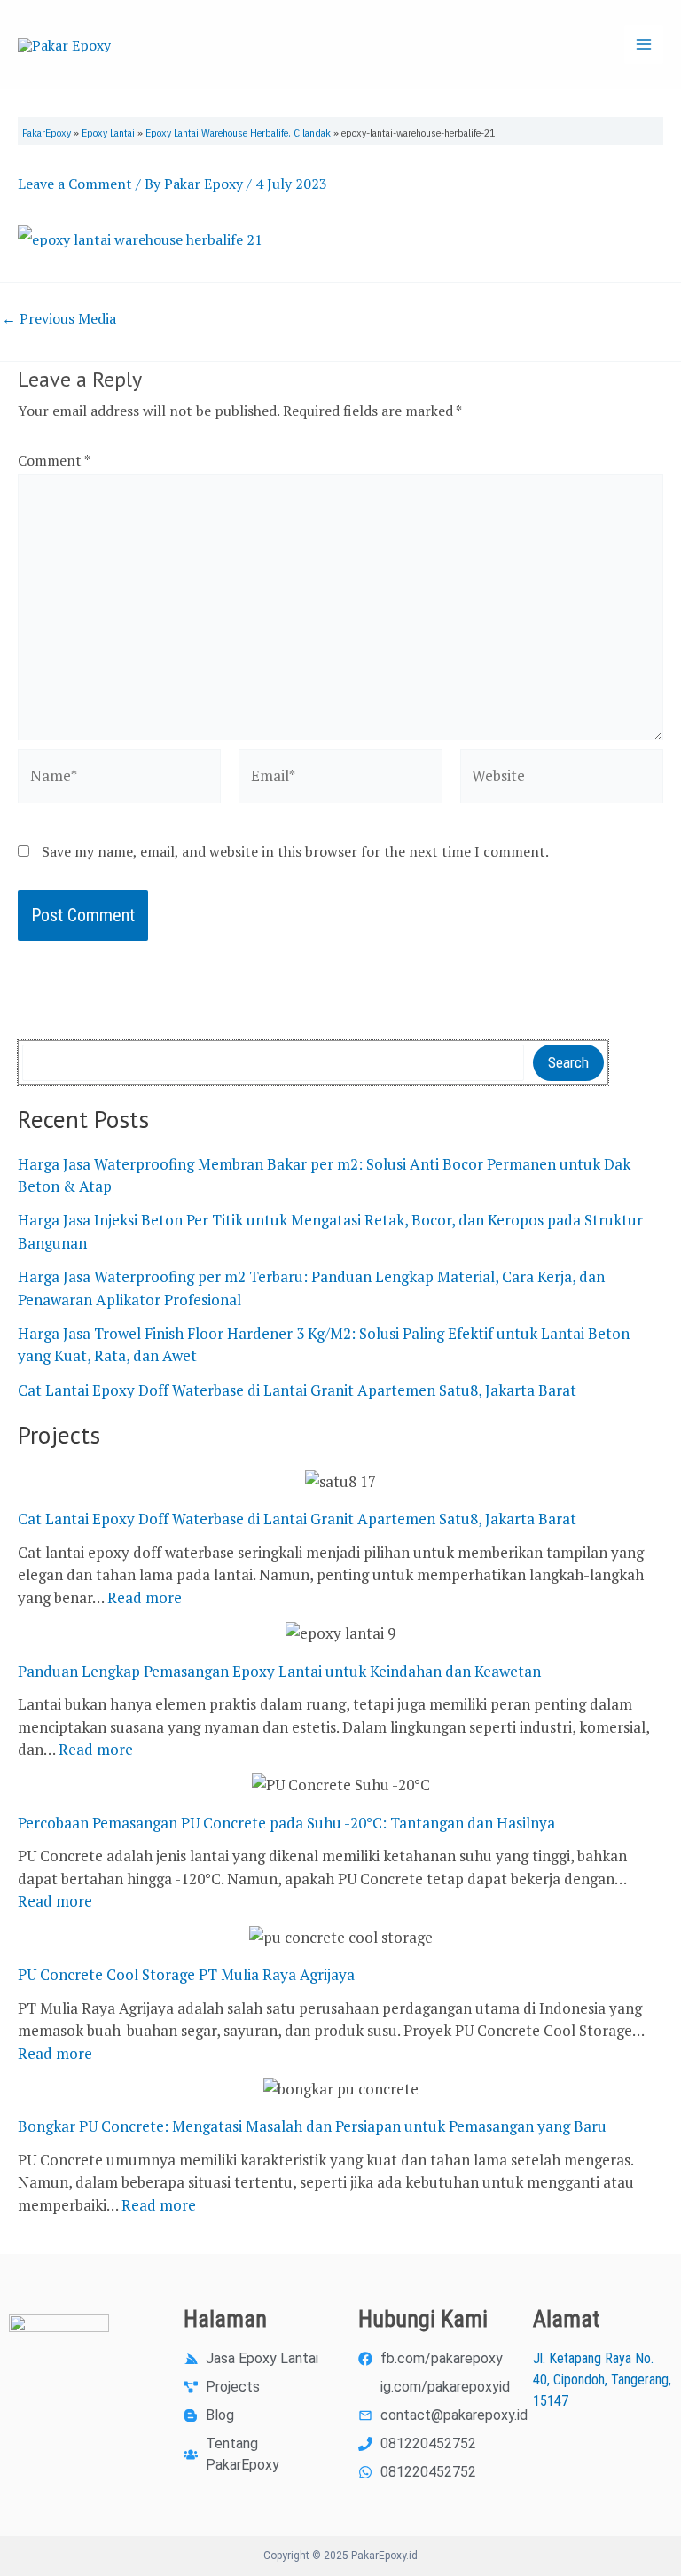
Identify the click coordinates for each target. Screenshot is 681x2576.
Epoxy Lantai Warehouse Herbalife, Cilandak (238, 133)
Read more (145, 1597)
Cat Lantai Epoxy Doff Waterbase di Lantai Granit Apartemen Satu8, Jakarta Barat (297, 1390)
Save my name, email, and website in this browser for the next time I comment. (295, 851)
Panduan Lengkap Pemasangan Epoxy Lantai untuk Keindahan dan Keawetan (279, 1671)
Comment (54, 460)
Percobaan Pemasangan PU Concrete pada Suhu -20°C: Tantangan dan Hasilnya (286, 1823)
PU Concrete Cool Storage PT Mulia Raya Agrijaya (186, 1974)
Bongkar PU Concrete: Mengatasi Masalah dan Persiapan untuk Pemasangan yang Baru (312, 2126)
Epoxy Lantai (108, 133)
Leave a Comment (75, 184)
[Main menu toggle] (644, 44)
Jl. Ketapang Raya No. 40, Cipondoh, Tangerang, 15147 (602, 2380)
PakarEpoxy (47, 133)
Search (568, 1062)
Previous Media (59, 318)
